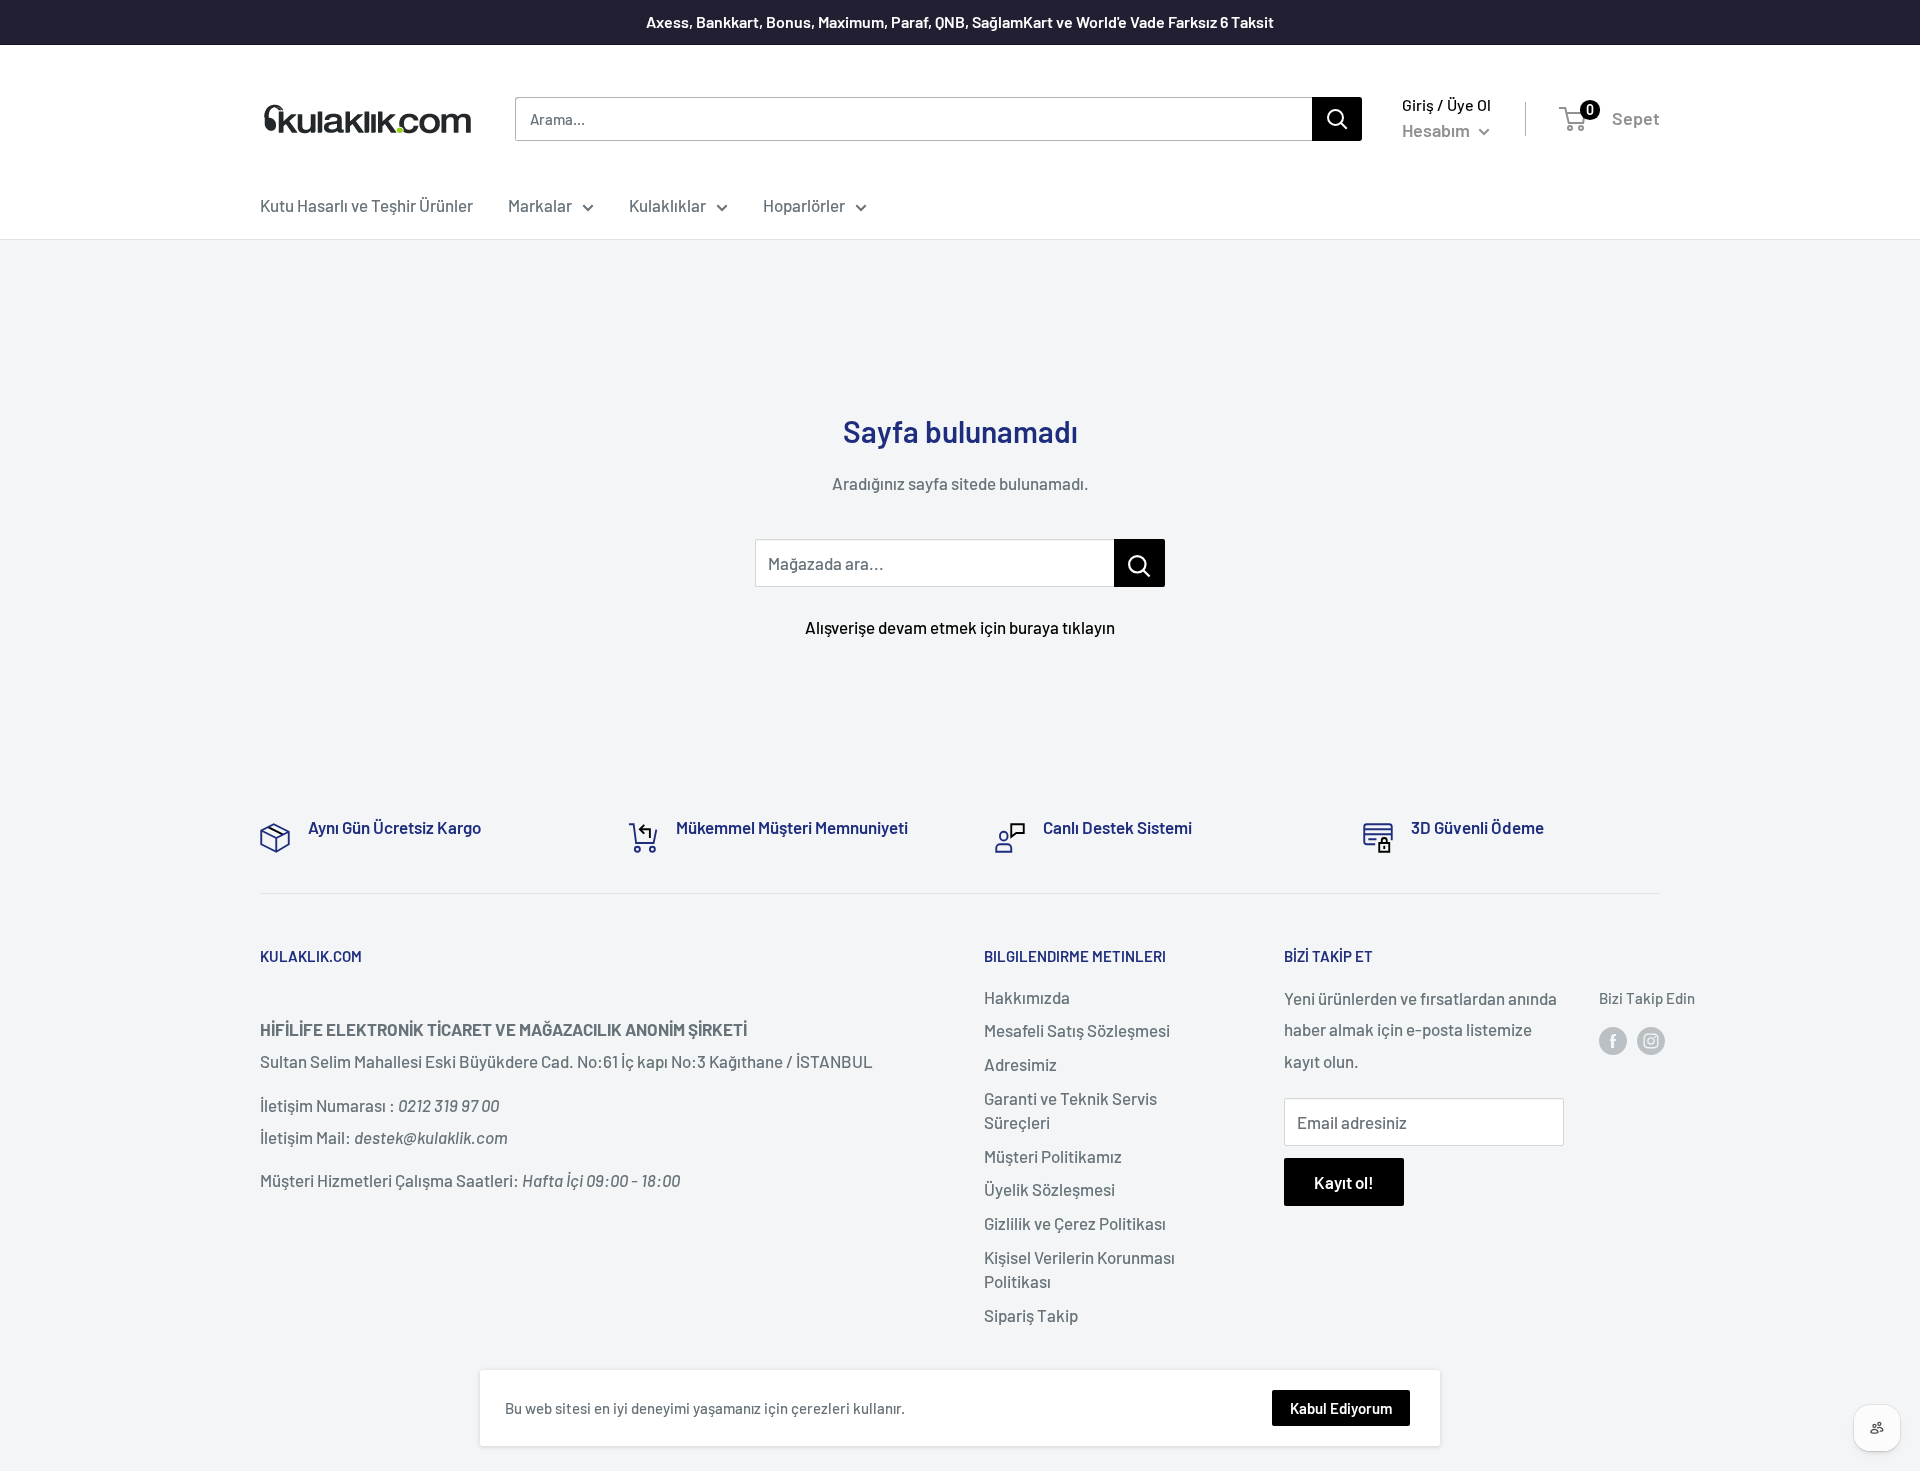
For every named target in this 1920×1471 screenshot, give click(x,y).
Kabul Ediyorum (1341, 1408)
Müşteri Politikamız (1053, 1156)
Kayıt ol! (1344, 1182)
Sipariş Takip (1031, 1315)
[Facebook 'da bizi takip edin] (1613, 1039)
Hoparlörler (804, 205)
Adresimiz (1020, 1064)
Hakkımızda (1027, 997)
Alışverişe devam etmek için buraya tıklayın (960, 627)
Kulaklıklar (667, 205)
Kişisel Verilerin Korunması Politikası (1079, 1269)
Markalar (540, 205)
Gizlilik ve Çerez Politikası (1075, 1223)
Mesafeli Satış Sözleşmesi (1077, 1030)
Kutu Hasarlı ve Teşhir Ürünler (366, 205)
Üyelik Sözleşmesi (1049, 1189)
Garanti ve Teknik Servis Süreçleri (1070, 1110)
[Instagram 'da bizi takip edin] (1651, 1039)
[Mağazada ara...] (1139, 563)
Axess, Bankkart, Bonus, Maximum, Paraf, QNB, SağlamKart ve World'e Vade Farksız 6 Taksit (960, 21)
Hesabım (1438, 130)
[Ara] (1337, 119)
